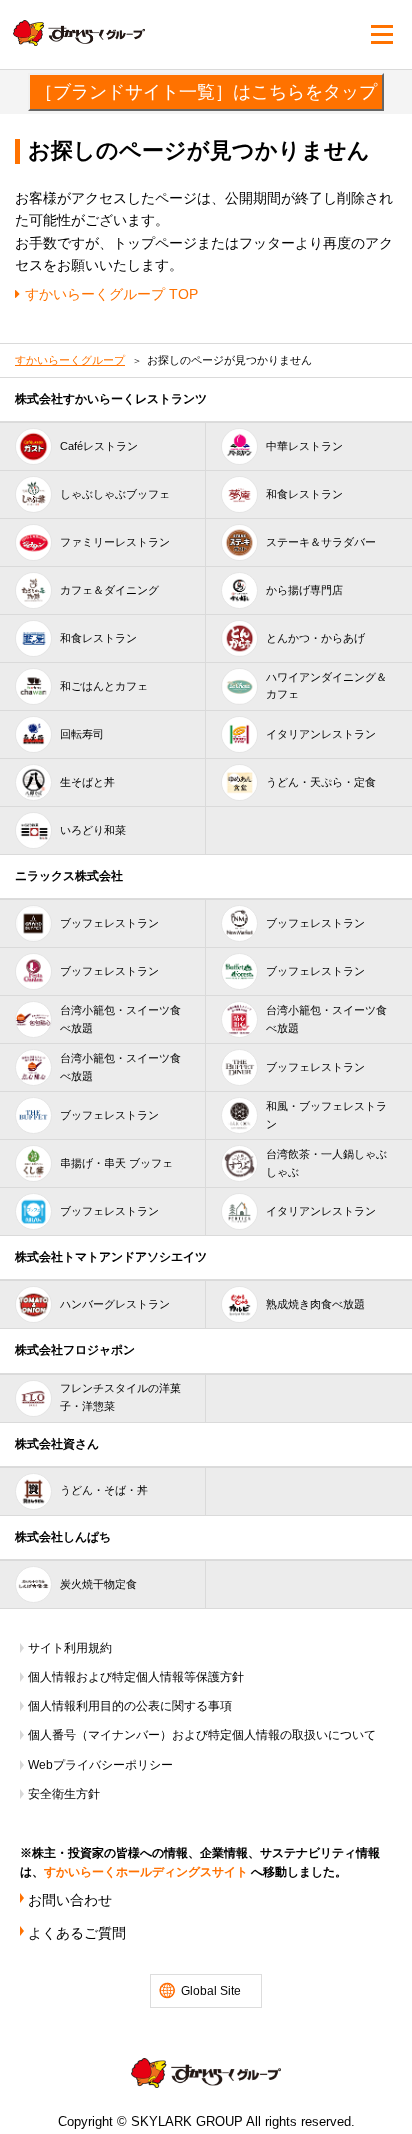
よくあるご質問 (77, 1933)
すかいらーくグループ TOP (111, 294)
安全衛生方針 (64, 1794)
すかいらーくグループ (70, 360)
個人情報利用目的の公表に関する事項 (130, 1706)
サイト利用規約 (70, 1648)
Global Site (211, 1991)
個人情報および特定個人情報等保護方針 (136, 1677)
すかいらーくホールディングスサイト (146, 1872)
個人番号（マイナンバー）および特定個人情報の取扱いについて (202, 1735)
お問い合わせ (70, 1900)
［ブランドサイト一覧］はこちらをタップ (206, 92)
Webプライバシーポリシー (100, 1765)
